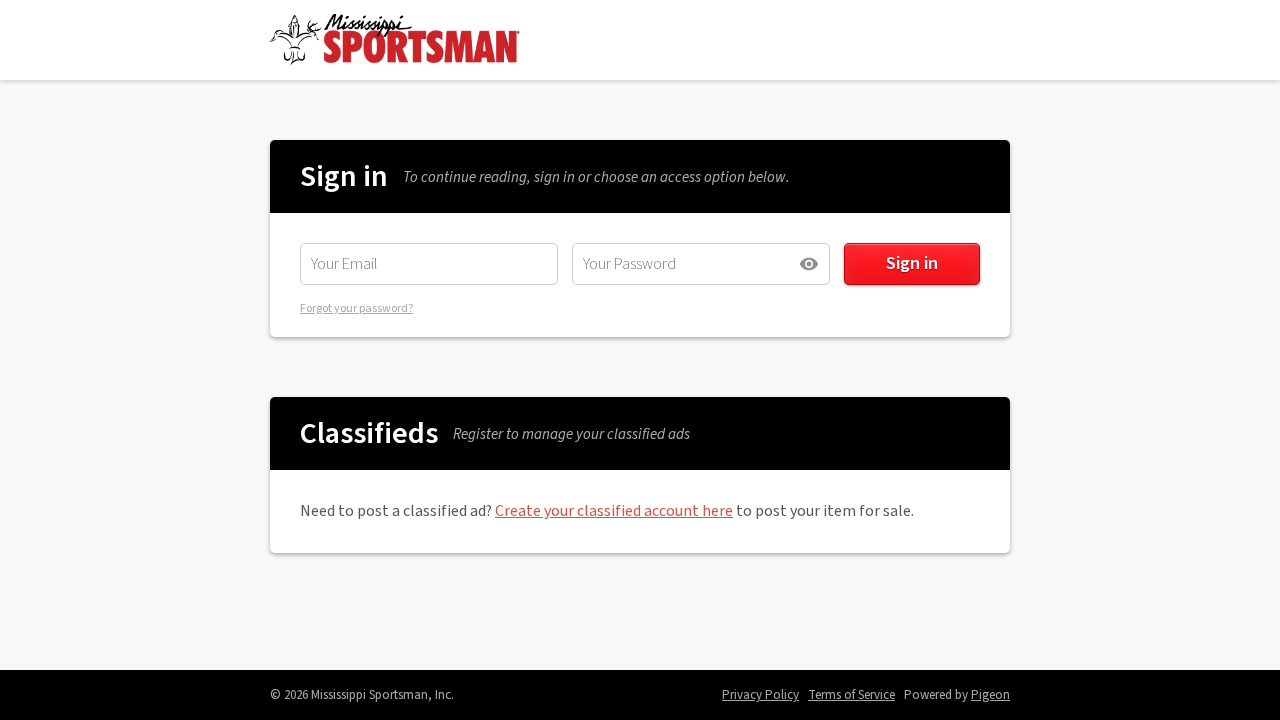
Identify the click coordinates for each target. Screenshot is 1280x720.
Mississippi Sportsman (395, 40)
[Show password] (809, 264)
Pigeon (990, 695)
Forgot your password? (356, 308)
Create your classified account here (614, 511)
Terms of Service (851, 695)
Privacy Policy (760, 695)
